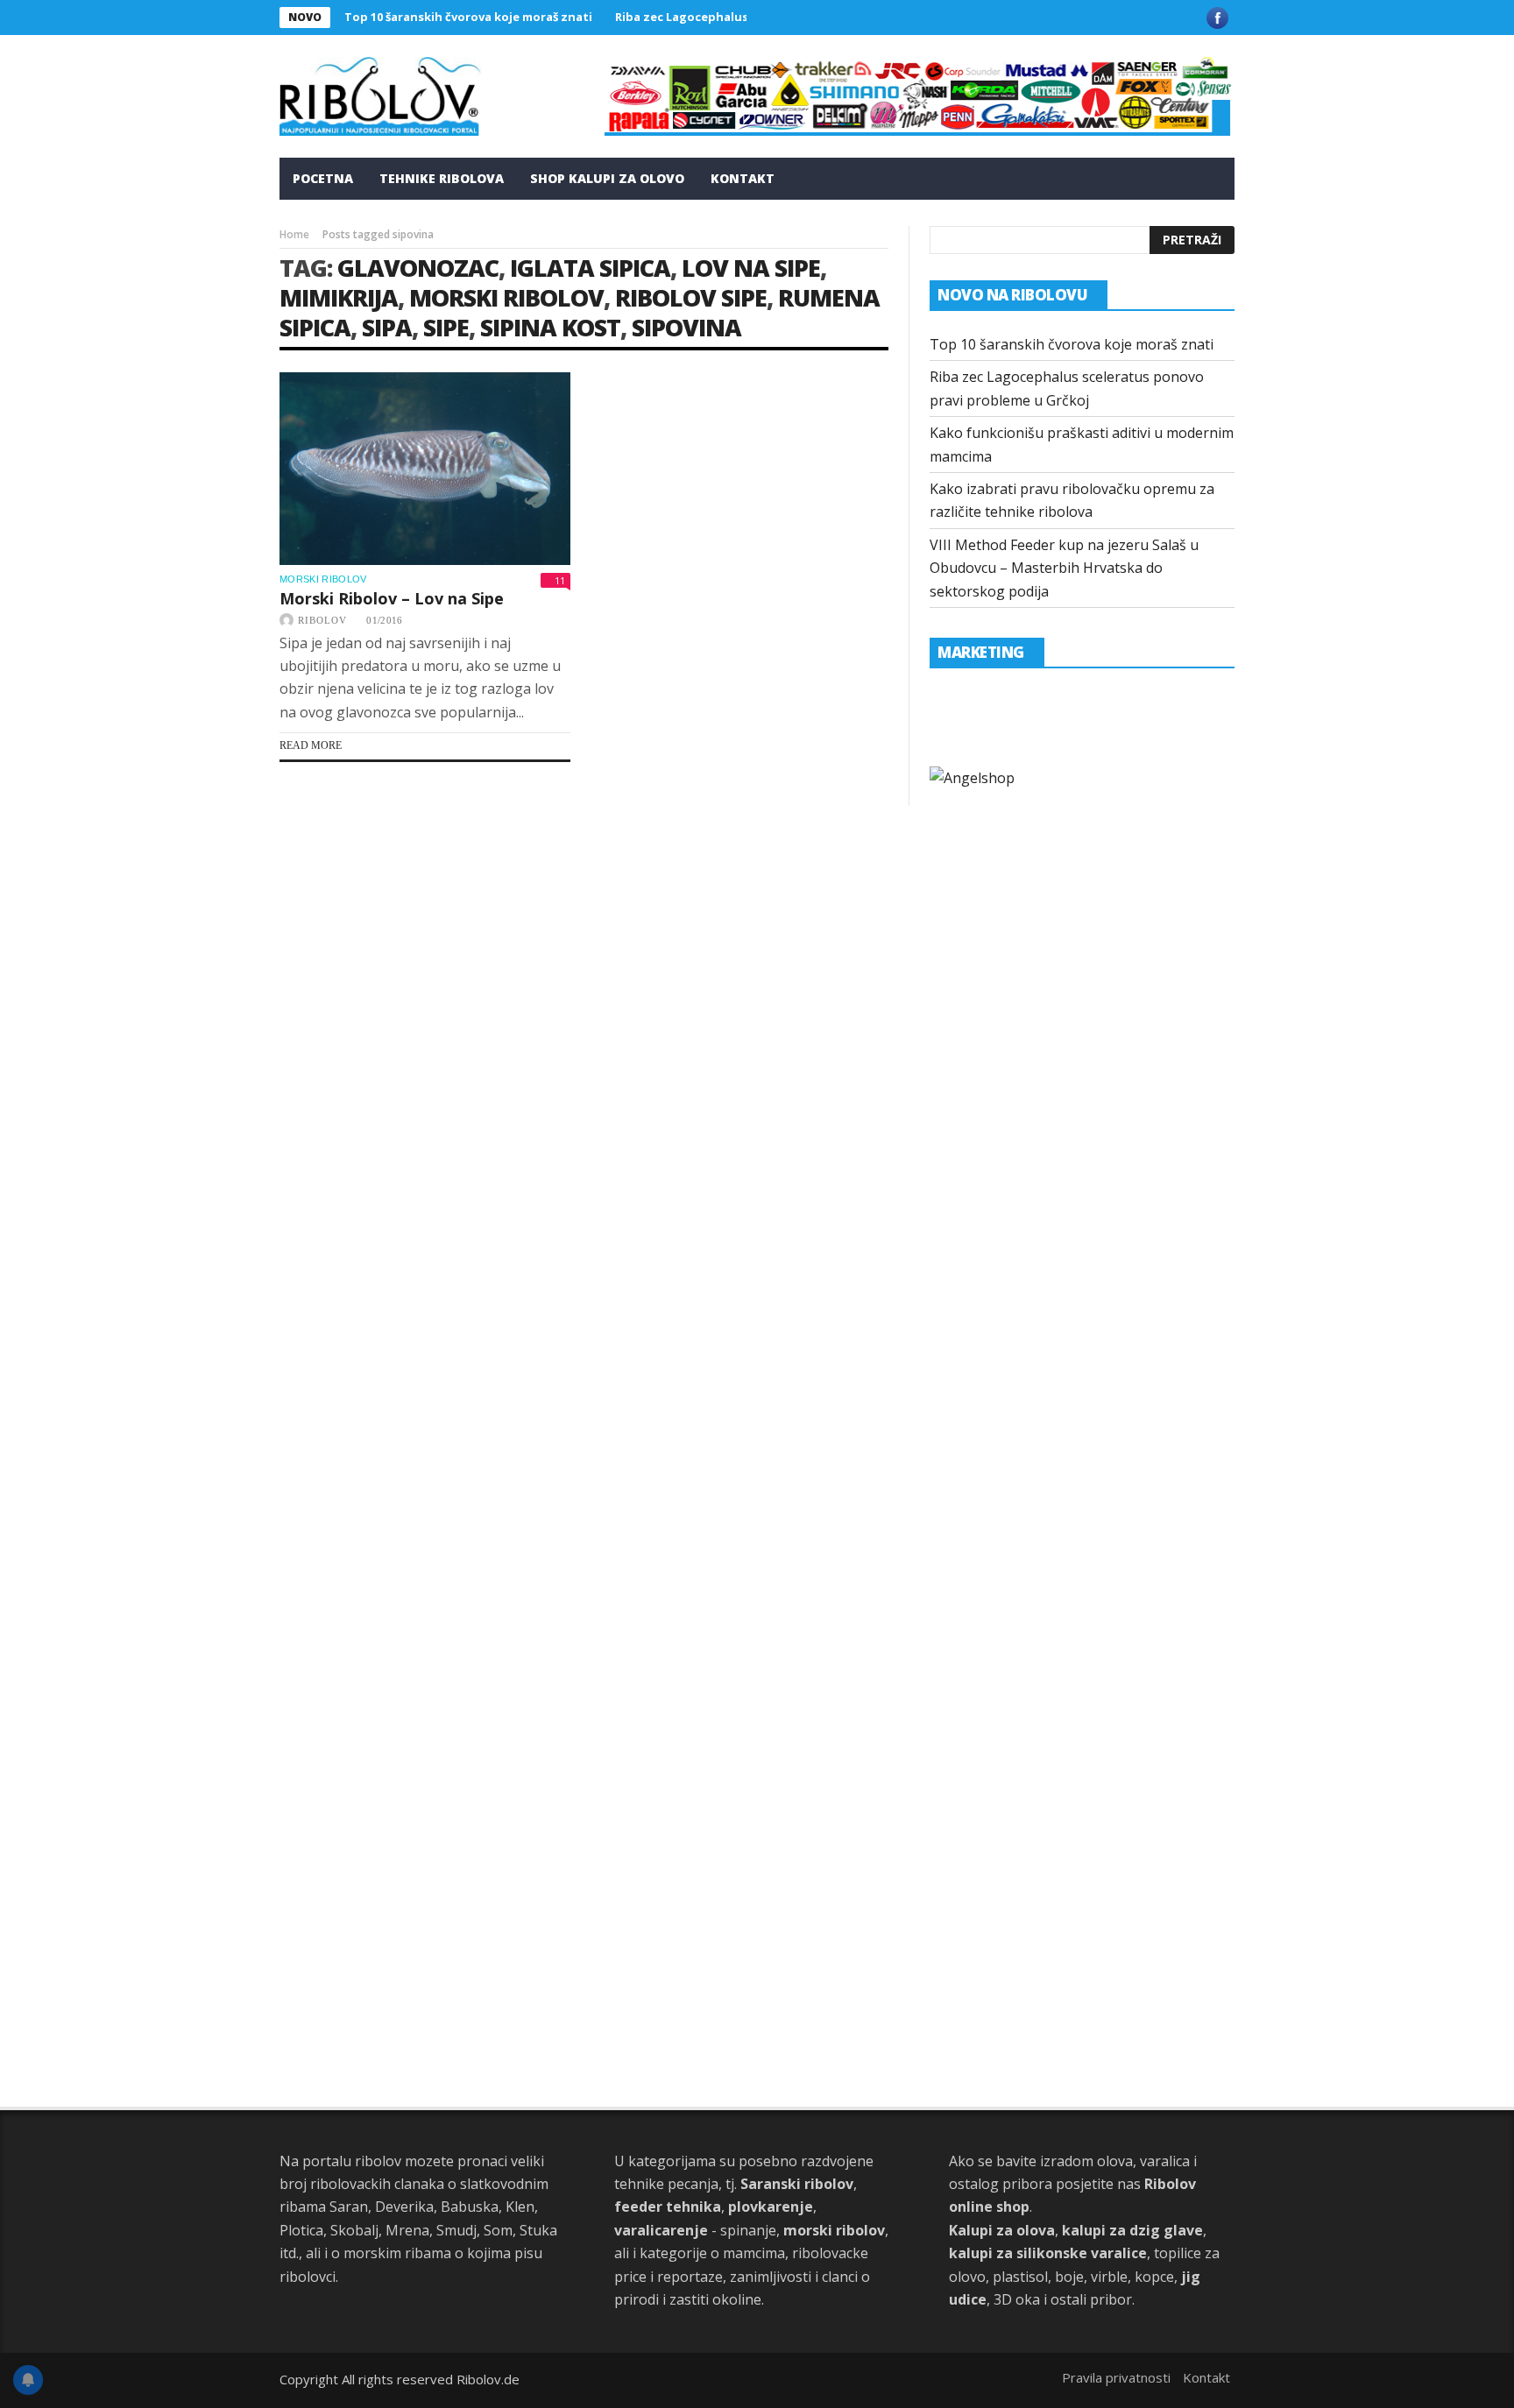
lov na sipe (751, 268)
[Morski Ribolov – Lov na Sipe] (425, 469)
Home (294, 234)
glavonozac (418, 268)
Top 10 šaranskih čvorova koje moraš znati (468, 17)
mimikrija (339, 297)
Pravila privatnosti (1116, 2377)
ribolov (322, 620)
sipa (387, 327)
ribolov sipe (691, 297)
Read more (311, 745)
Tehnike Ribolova (442, 178)
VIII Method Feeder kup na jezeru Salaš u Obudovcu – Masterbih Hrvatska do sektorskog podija (1064, 568)
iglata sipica (590, 268)
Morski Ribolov (323, 579)
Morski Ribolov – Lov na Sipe (392, 598)
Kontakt (743, 178)
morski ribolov (506, 297)
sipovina (686, 327)
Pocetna (323, 178)
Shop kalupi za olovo (607, 178)
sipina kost (550, 327)
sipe (446, 327)
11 (560, 580)
